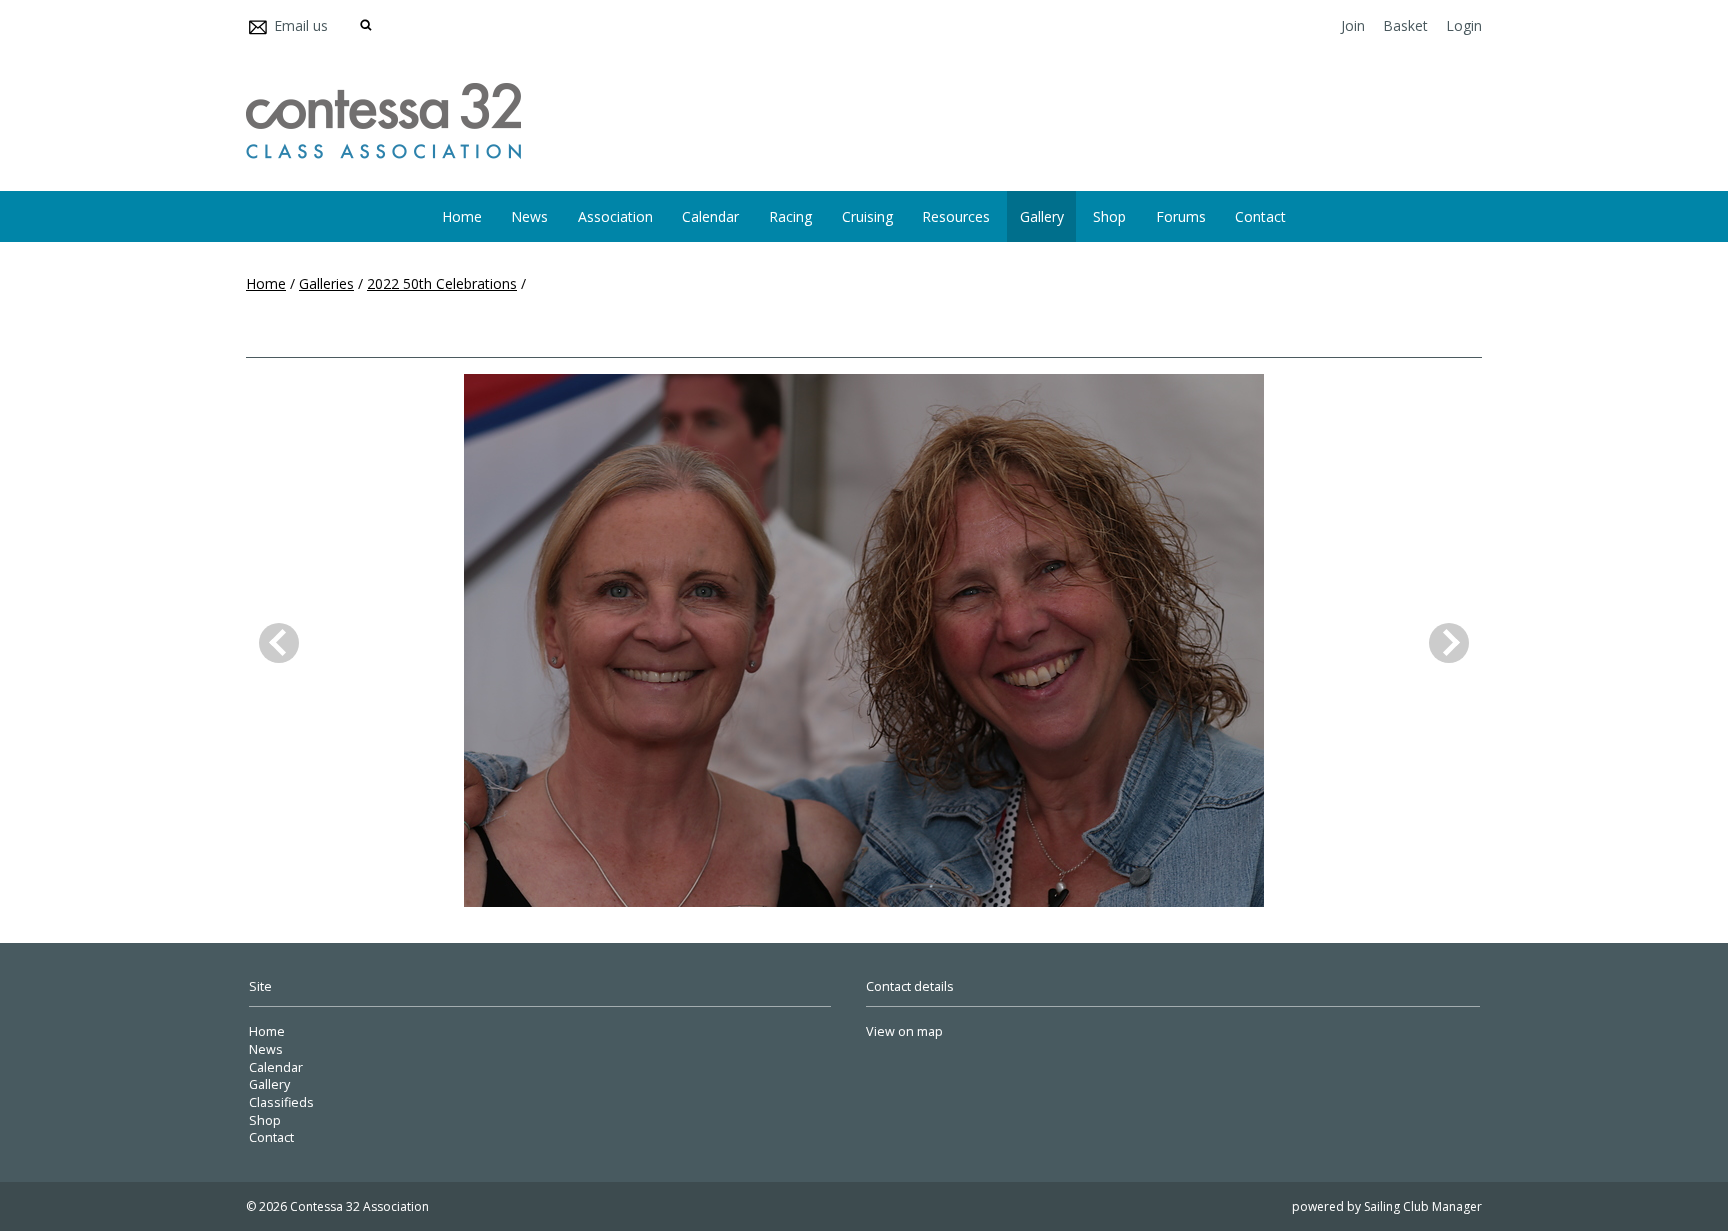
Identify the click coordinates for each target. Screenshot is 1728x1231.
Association (615, 216)
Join (1353, 25)
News (529, 216)
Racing (790, 216)
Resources (956, 216)
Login (1464, 25)
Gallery (1042, 216)
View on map (904, 1031)
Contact (1260, 216)
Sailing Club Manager (1423, 1206)
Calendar (710, 216)
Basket (1405, 25)
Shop (1109, 216)
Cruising (867, 216)
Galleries (326, 283)
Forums (1181, 216)
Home (462, 216)
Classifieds (281, 1102)
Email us (301, 25)
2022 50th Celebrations (442, 283)
